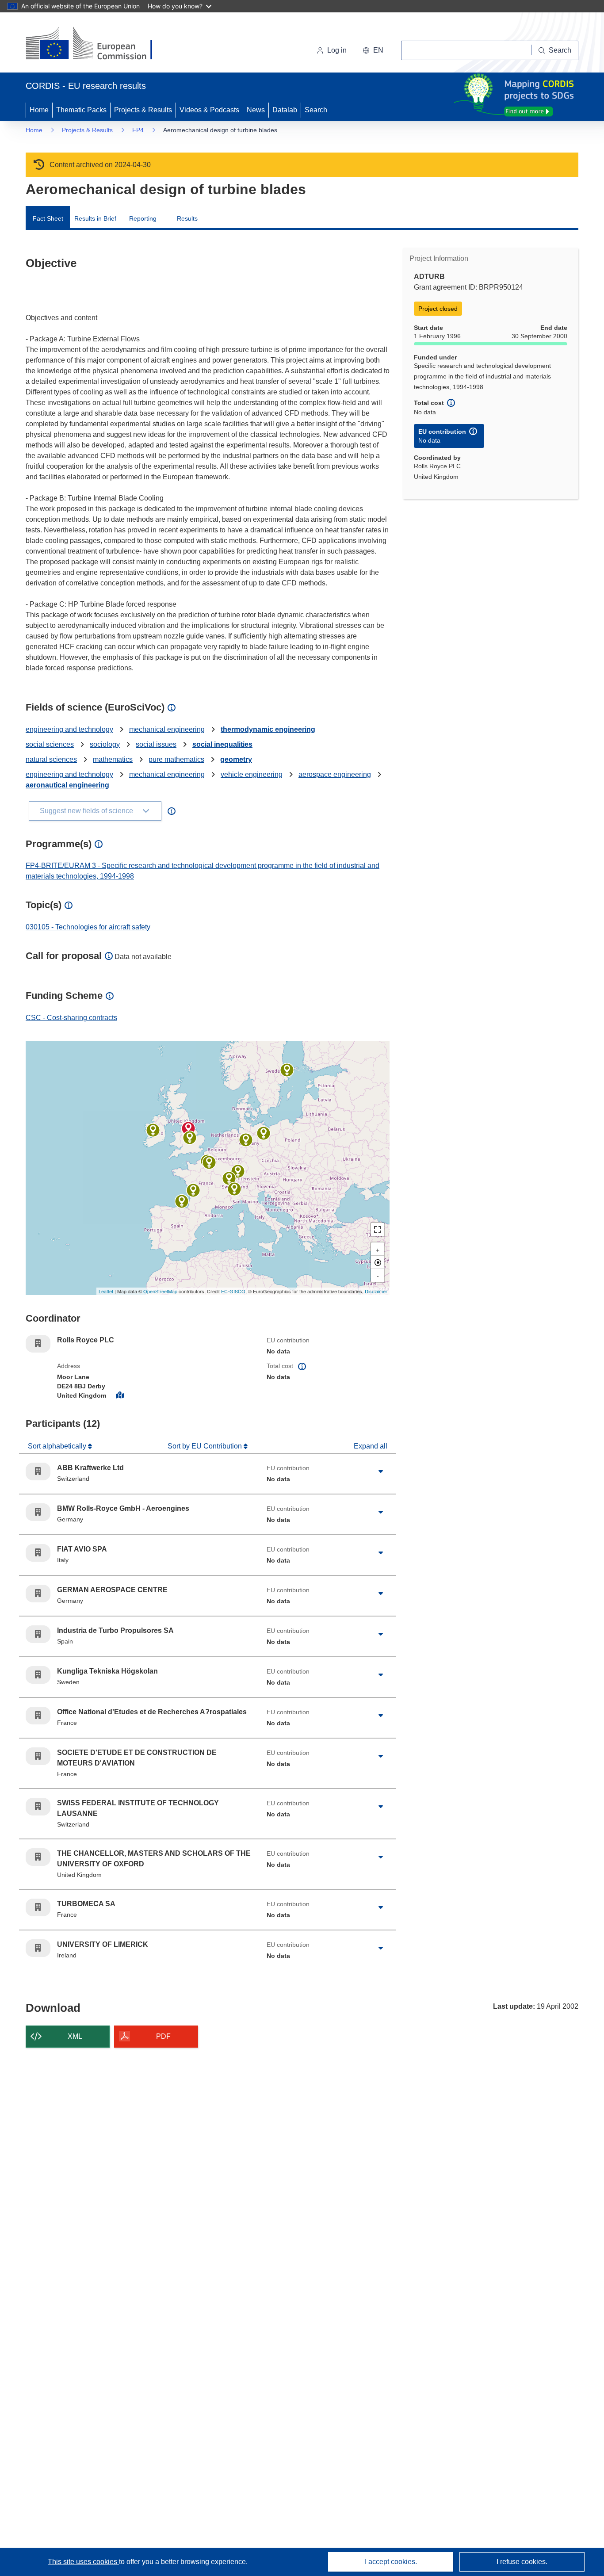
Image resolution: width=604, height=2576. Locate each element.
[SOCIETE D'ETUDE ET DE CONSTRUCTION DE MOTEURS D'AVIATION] (209, 1162)
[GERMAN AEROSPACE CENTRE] (246, 1140)
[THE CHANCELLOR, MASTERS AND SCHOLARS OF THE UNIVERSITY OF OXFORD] (190, 1138)
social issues (156, 744)
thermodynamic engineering (268, 729)
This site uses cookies (83, 2562)
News (256, 110)
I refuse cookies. (522, 2562)
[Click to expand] (381, 1471)
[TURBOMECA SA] (193, 1190)
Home (39, 110)
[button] (373, 50)
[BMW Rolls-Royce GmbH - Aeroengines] (264, 1133)
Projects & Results (143, 110)
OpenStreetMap (160, 1291)
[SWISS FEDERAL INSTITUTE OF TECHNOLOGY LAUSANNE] (229, 1178)
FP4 (138, 130)
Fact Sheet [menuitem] (48, 218)
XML (75, 2036)
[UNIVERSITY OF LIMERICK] (153, 1130)
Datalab (285, 110)
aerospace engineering (335, 774)
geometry (236, 759)
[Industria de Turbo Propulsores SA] (182, 1201)
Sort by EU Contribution (206, 1446)
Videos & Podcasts (209, 110)
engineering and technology (69, 729)
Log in (337, 50)
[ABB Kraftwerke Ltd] (238, 1171)
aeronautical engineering (67, 785)
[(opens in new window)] (97, 44)
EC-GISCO (233, 1291)
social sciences (50, 744)
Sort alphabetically (58, 1446)
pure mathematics (176, 759)
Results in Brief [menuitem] (95, 218)
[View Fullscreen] (378, 1230)
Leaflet (106, 1291)
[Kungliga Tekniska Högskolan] (287, 1070)
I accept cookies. (391, 2562)
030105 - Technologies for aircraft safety (88, 927)
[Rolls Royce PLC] (188, 1128)
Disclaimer (376, 1291)
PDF (163, 2036)
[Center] (378, 1262)
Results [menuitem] (187, 218)
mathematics (113, 759)
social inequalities (222, 744)
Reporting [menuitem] (143, 218)
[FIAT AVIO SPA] (234, 1189)
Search (316, 110)
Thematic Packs (81, 110)
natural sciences (51, 759)
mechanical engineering (167, 729)
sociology (105, 744)
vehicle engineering (252, 774)
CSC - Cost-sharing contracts (71, 1018)
